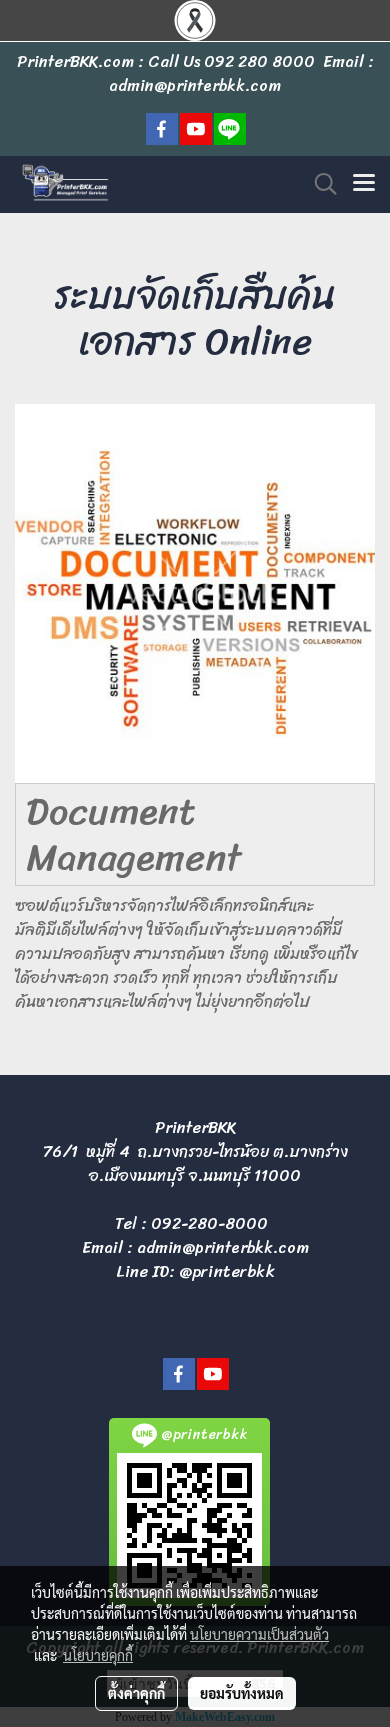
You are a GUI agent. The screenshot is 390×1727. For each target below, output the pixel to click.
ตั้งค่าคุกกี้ (136, 1693)
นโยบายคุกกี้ (98, 1655)
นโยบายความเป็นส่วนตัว (259, 1634)
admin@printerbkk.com (223, 1247)
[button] (319, 184)
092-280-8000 (209, 1223)
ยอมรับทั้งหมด (242, 1693)
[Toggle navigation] (364, 184)
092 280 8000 (259, 61)
